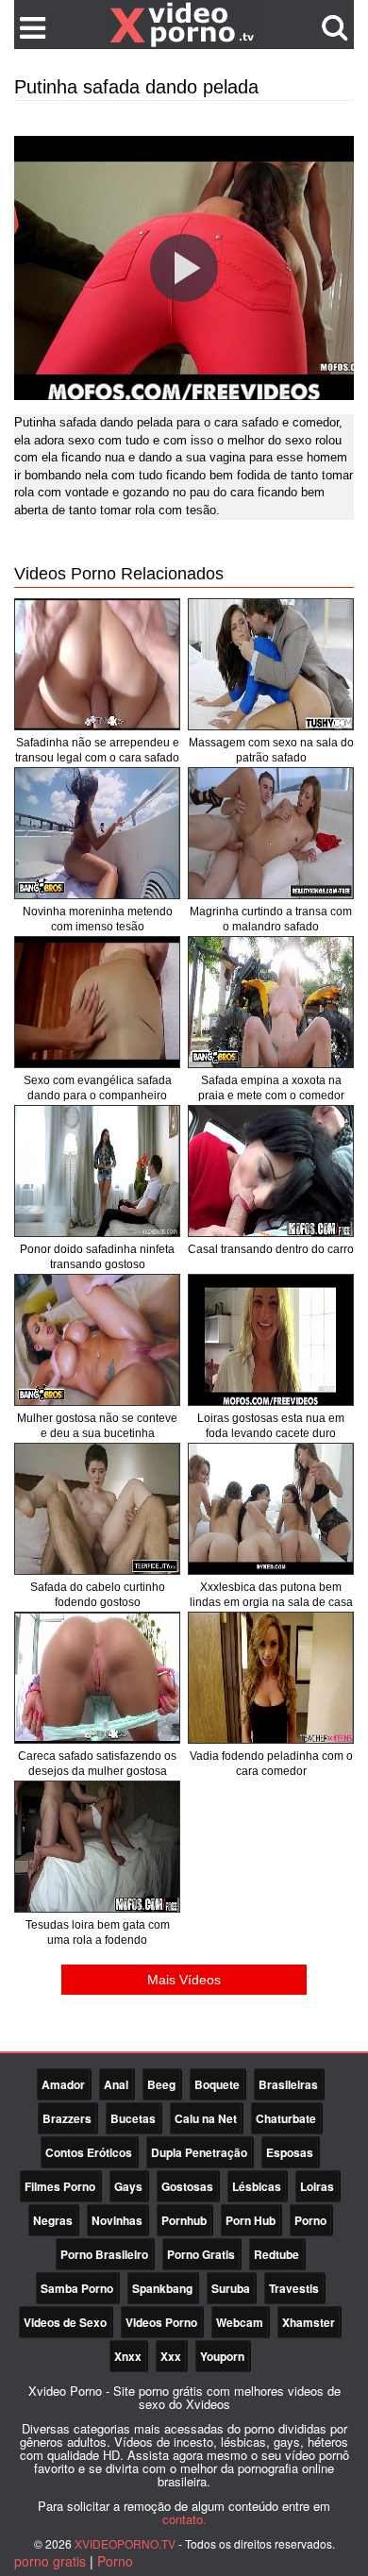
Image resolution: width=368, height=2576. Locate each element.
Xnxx (128, 2356)
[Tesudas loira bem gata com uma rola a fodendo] (97, 1847)
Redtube (276, 2254)
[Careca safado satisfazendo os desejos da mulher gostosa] (97, 1678)
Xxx (171, 2356)
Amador (63, 2084)
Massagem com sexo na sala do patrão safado (271, 750)
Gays (128, 2186)
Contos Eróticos (89, 2152)
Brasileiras (288, 2084)
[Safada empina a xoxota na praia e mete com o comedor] (271, 1002)
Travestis (294, 2288)
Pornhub (184, 2220)
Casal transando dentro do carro (271, 1249)
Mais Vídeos (184, 1980)
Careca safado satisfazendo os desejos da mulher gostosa (97, 1764)
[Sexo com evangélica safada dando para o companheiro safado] (97, 1002)
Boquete (217, 2084)
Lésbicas (257, 2186)
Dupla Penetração (199, 2152)
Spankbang (162, 2288)
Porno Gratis (201, 2254)
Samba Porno (77, 2288)
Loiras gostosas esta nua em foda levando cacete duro (271, 1426)
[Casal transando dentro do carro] (271, 1171)
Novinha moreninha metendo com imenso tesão (98, 919)
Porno (310, 2220)
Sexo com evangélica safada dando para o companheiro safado (98, 1096)
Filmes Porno (60, 2186)
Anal (116, 2084)
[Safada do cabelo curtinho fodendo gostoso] (97, 1509)
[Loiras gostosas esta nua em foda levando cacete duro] (271, 1340)
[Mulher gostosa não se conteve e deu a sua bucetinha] (97, 1340)
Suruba (231, 2288)
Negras (53, 2220)
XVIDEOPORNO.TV (125, 2543)
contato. (184, 2519)
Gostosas (187, 2186)
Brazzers (67, 2118)
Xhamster (309, 2322)
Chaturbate (286, 2118)
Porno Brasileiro (104, 2254)
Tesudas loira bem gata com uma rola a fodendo (98, 1932)
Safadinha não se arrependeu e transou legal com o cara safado (97, 750)
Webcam (240, 2322)
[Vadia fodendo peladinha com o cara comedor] (271, 1678)
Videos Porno (161, 2322)
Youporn (222, 2356)
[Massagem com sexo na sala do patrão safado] (271, 664)
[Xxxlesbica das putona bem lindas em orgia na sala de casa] (271, 1509)
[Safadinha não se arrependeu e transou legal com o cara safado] (97, 664)
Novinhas (117, 2220)
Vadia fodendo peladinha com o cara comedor (271, 1764)
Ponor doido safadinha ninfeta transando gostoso (97, 1257)
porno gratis (50, 2561)
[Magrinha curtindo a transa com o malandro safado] (271, 833)
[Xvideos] (184, 24)
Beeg (161, 2084)
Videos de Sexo (65, 2322)
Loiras (317, 2186)
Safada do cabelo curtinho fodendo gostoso (98, 1595)
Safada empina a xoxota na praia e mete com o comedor (271, 1088)
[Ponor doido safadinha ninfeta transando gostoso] (97, 1171)
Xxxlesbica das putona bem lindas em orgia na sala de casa (271, 1595)
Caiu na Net (206, 2118)
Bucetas (133, 2118)
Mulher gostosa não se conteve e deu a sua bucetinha (97, 1426)
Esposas (290, 2152)
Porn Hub (251, 2220)
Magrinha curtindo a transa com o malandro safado (271, 919)
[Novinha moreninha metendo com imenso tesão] (97, 833)
